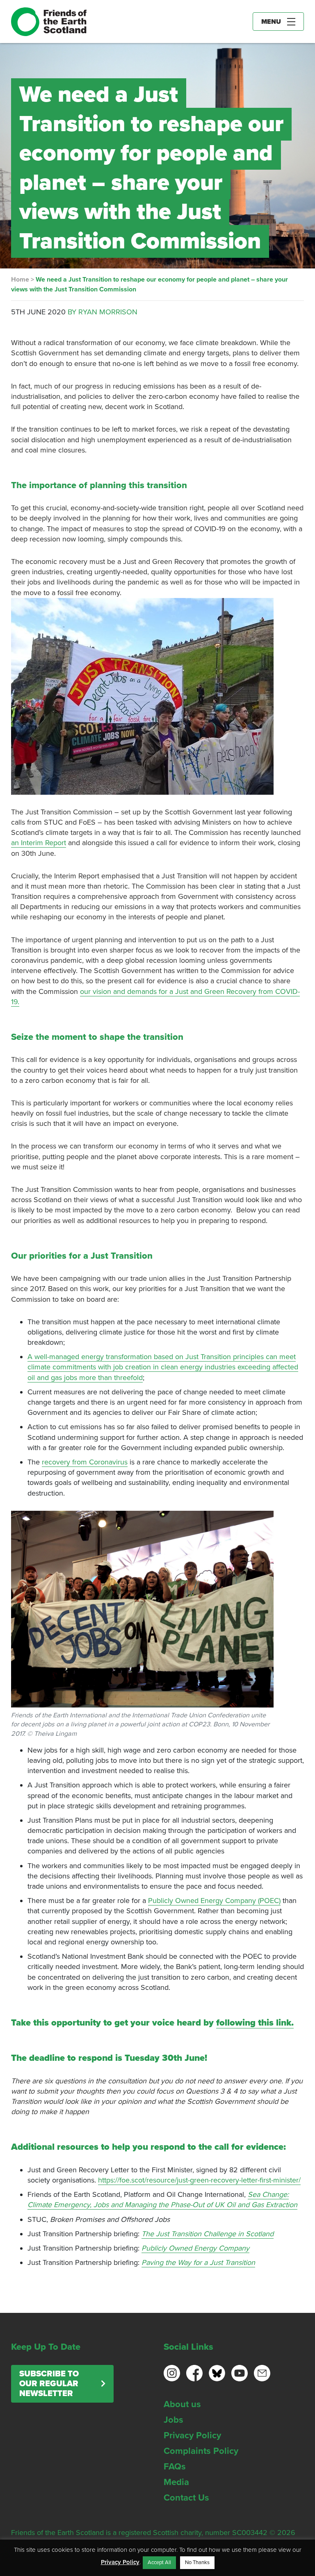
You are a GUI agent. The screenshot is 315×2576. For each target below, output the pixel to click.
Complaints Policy (201, 2451)
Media (176, 2482)
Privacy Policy (192, 2435)
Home (20, 280)
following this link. (255, 2023)
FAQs (175, 2467)
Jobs (173, 2420)
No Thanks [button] (197, 2562)
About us (182, 2404)
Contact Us (186, 2498)
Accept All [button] (159, 2562)
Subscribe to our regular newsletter (49, 2384)
